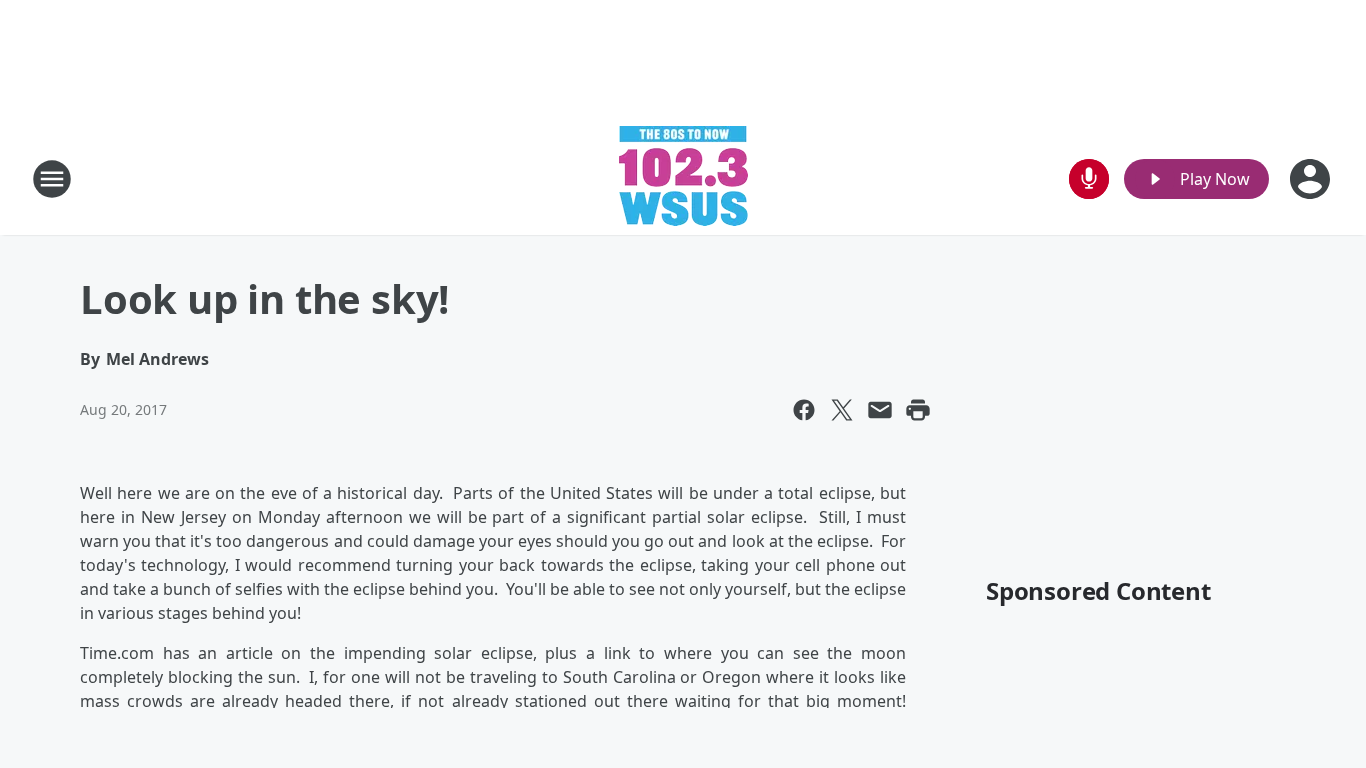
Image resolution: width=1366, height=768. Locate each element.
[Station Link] (683, 178)
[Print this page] (918, 410)
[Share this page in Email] (880, 410)
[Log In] (1312, 179)
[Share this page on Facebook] (804, 410)
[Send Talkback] (1089, 179)
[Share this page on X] (842, 410)
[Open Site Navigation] (52, 179)
